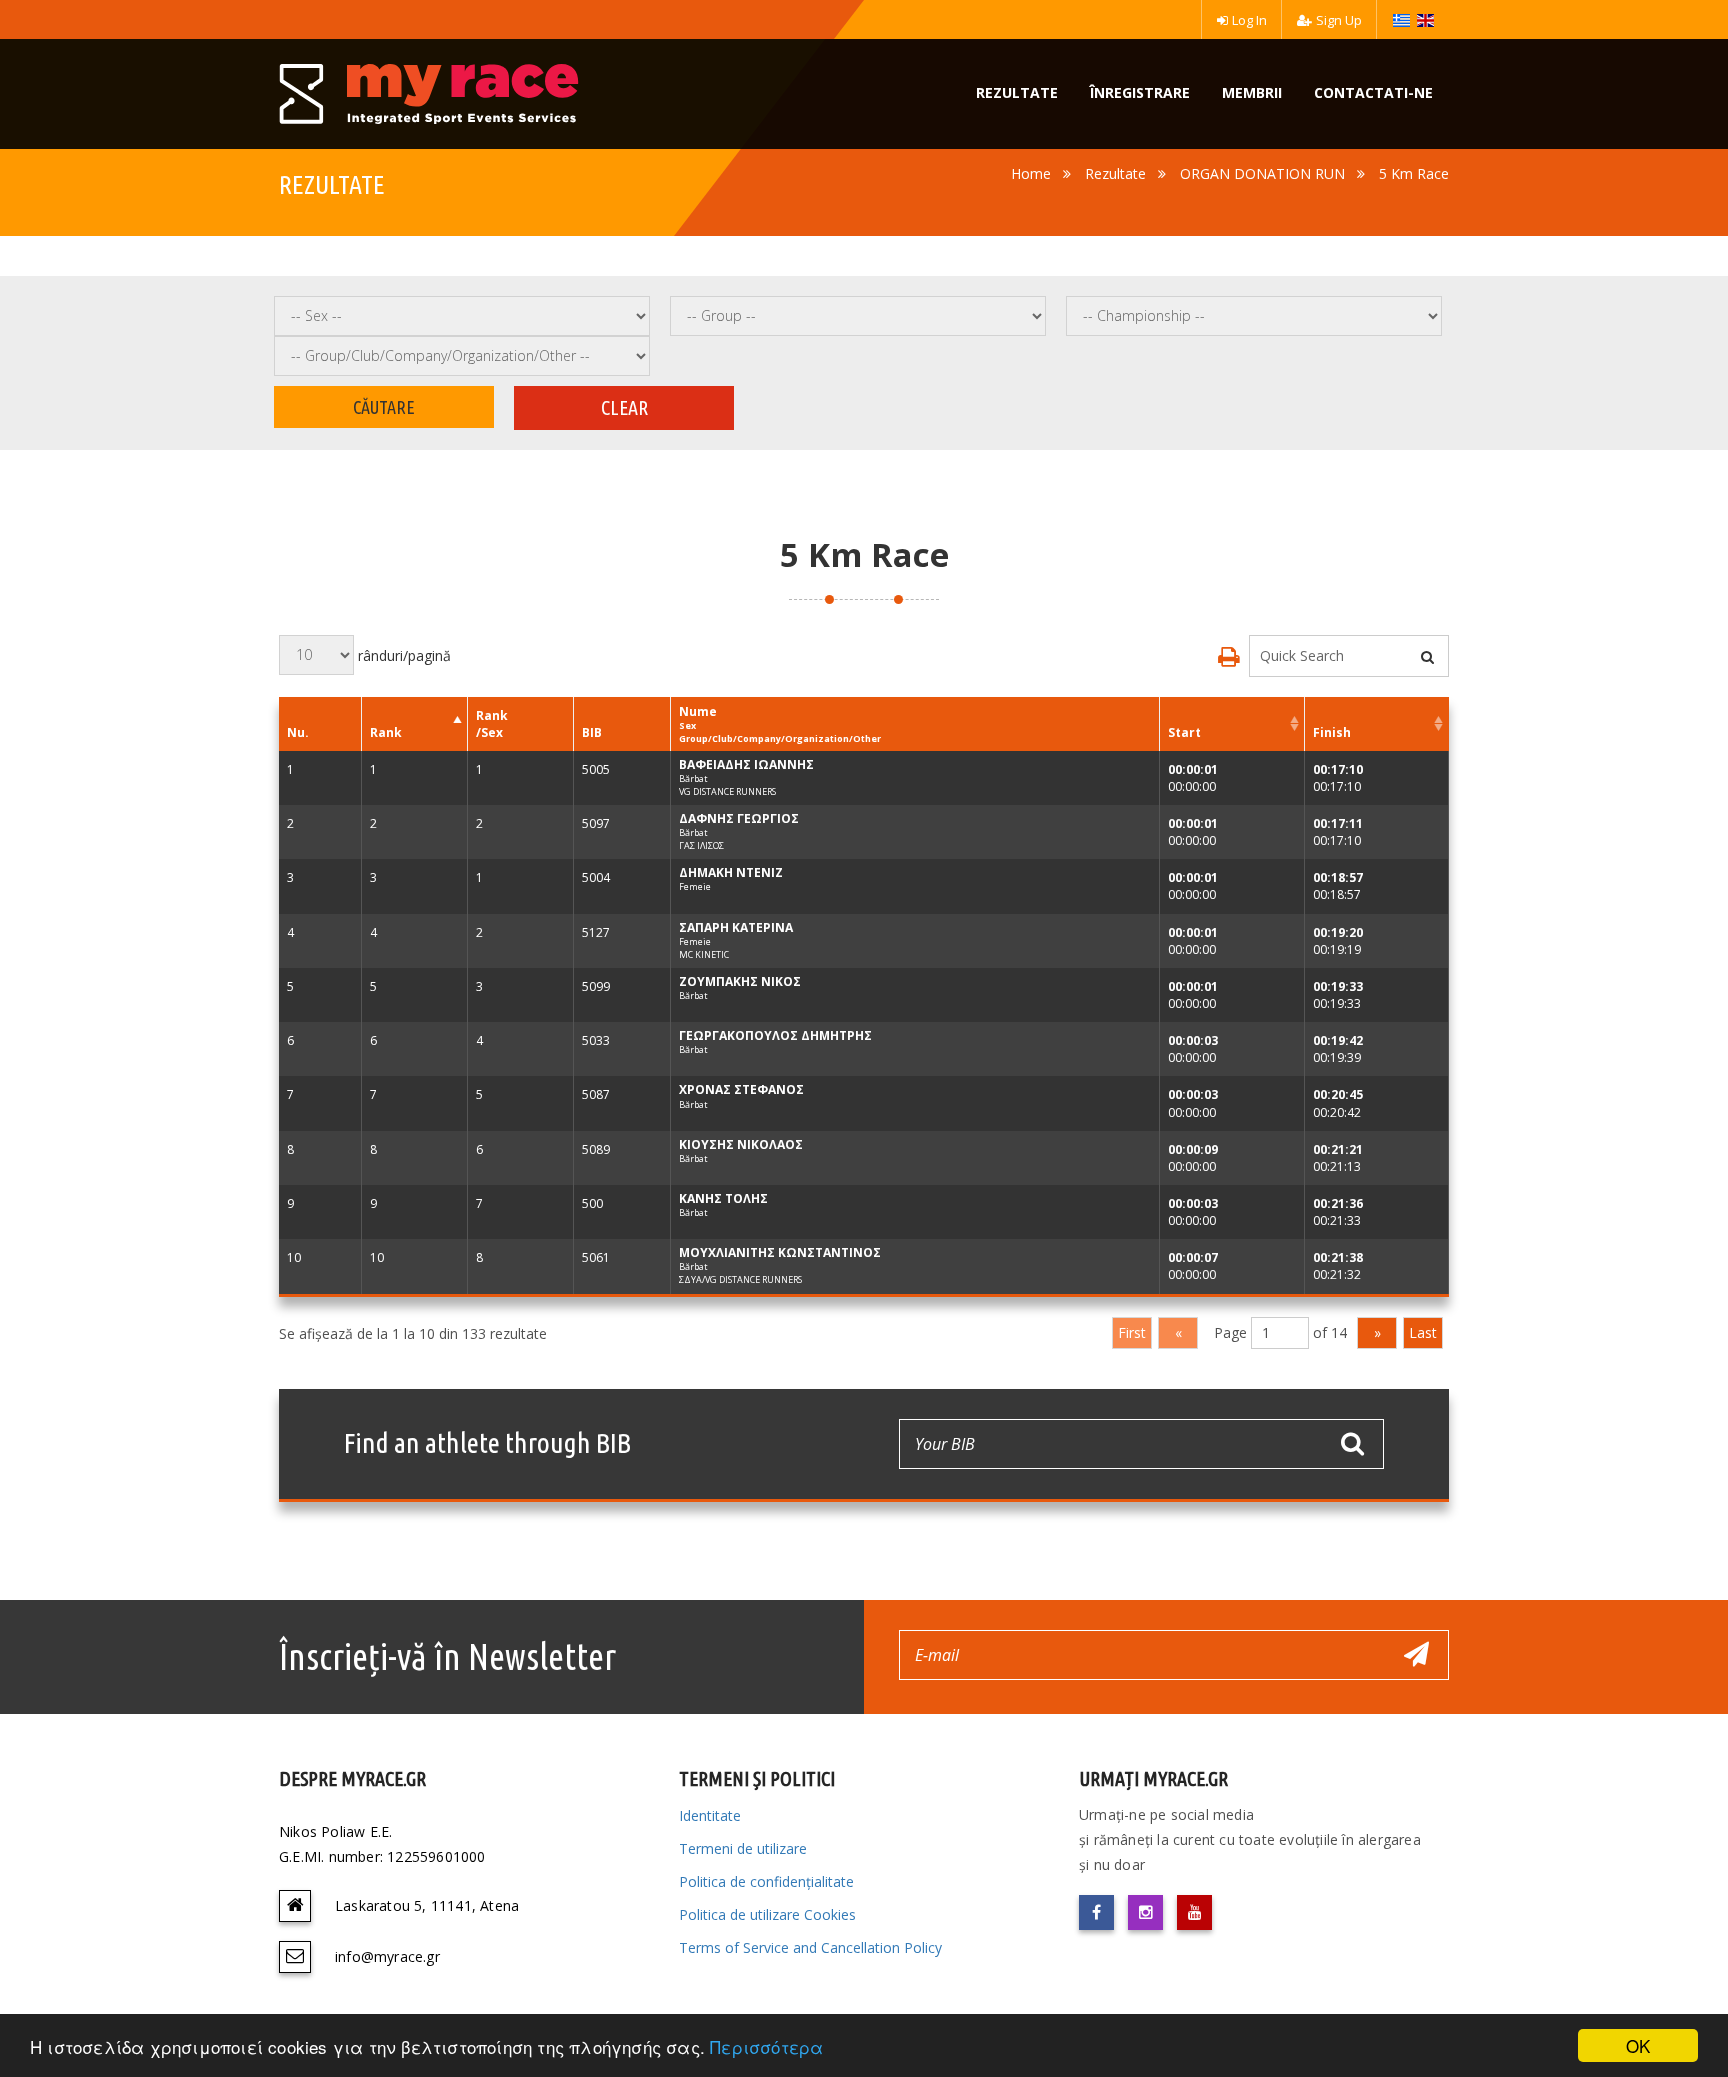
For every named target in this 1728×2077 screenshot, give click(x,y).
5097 (596, 823)
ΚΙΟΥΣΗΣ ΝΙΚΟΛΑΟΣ (741, 1144)
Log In (1249, 20)
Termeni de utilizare (743, 1848)
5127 (596, 932)
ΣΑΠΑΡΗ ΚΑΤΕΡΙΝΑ (736, 927)
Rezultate (1115, 173)
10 (294, 1257)
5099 (596, 986)
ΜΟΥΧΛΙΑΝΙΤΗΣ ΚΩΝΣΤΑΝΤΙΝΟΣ (780, 1252)
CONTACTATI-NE (1373, 92)
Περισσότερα (766, 2046)
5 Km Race (1414, 173)
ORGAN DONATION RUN (1262, 173)
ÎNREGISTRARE (1140, 92)
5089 (596, 1149)
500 (592, 1203)
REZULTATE (1017, 92)
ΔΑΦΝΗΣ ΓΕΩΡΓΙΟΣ (739, 818)
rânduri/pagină (402, 654)
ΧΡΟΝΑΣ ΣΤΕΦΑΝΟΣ (741, 1089)
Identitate (710, 1815)
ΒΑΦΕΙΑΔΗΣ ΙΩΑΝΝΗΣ (746, 764)
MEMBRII (1252, 92)
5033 (596, 1040)
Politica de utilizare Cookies (767, 1914)
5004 (596, 877)
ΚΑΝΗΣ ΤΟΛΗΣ (723, 1198)
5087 (596, 1094)
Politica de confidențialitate (766, 1881)
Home (1031, 173)
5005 (596, 769)
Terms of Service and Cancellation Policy (810, 1947)
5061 (596, 1257)
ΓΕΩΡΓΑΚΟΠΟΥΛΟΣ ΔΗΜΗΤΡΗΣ (775, 1035)
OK (1638, 2045)
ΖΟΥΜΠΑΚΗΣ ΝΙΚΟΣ (740, 981)
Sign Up (1339, 20)
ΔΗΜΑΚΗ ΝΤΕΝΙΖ (731, 872)
